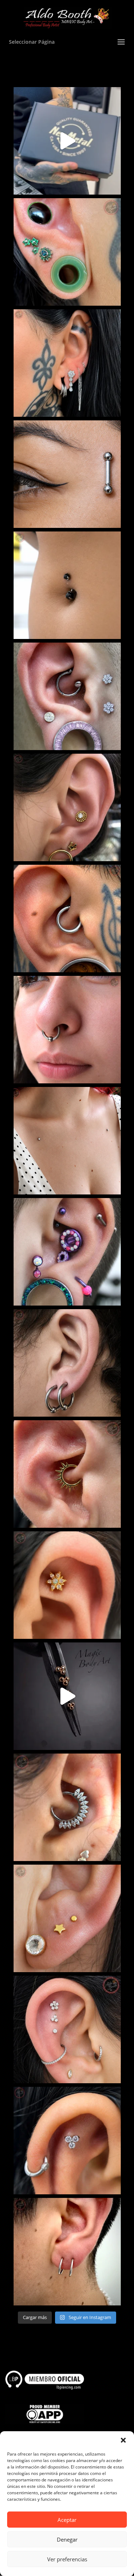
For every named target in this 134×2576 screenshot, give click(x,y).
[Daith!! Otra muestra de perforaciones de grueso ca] (67, 919)
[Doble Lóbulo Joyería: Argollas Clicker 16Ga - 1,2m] (67, 2252)
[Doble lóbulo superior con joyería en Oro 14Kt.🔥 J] (67, 1918)
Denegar (67, 2539)
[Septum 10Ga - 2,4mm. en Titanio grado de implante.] (67, 1030)
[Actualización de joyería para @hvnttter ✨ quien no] (67, 363)
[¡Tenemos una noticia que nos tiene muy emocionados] (67, 141)
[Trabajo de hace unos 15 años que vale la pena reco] (67, 1252)
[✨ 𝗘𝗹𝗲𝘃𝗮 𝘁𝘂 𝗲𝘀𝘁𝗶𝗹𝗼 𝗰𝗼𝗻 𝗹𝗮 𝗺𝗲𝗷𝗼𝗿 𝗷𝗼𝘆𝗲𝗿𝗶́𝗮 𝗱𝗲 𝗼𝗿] (67, 1696)
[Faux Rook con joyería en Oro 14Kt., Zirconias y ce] (67, 1585)
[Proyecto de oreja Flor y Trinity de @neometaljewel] (67, 2029)
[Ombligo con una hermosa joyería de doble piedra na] (67, 585)
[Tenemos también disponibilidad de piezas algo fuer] (67, 474)
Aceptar (67, 2520)
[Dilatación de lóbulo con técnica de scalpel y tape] (67, 252)
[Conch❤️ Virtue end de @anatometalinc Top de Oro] (67, 807)
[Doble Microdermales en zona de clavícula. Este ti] (67, 1141)
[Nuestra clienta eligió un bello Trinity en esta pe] (67, 2141)
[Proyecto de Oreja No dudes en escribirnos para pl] (67, 696)
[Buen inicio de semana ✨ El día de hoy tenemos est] (67, 1363)
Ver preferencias (67, 2559)
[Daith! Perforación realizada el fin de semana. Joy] (67, 1807)
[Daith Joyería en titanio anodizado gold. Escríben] (67, 1474)
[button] (123, 2440)
